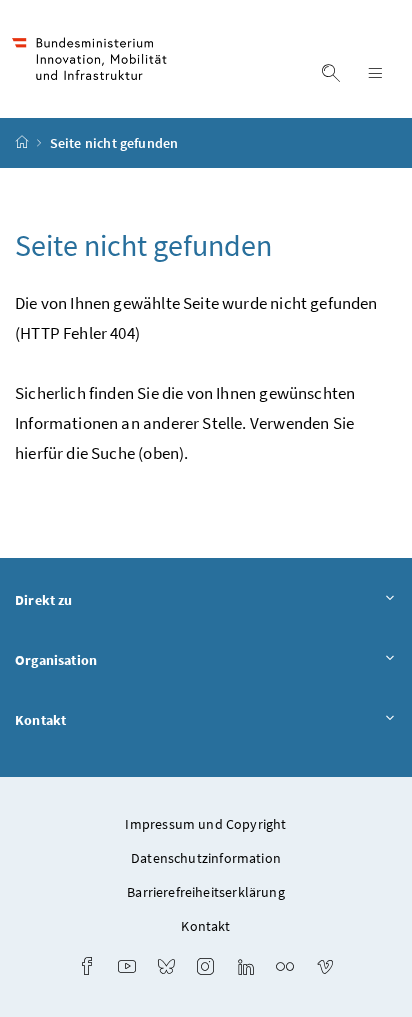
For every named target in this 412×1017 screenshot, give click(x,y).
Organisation (56, 660)
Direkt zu (44, 600)
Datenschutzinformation (206, 858)
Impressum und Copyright (205, 824)
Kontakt (40, 720)
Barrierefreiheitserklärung (206, 892)
